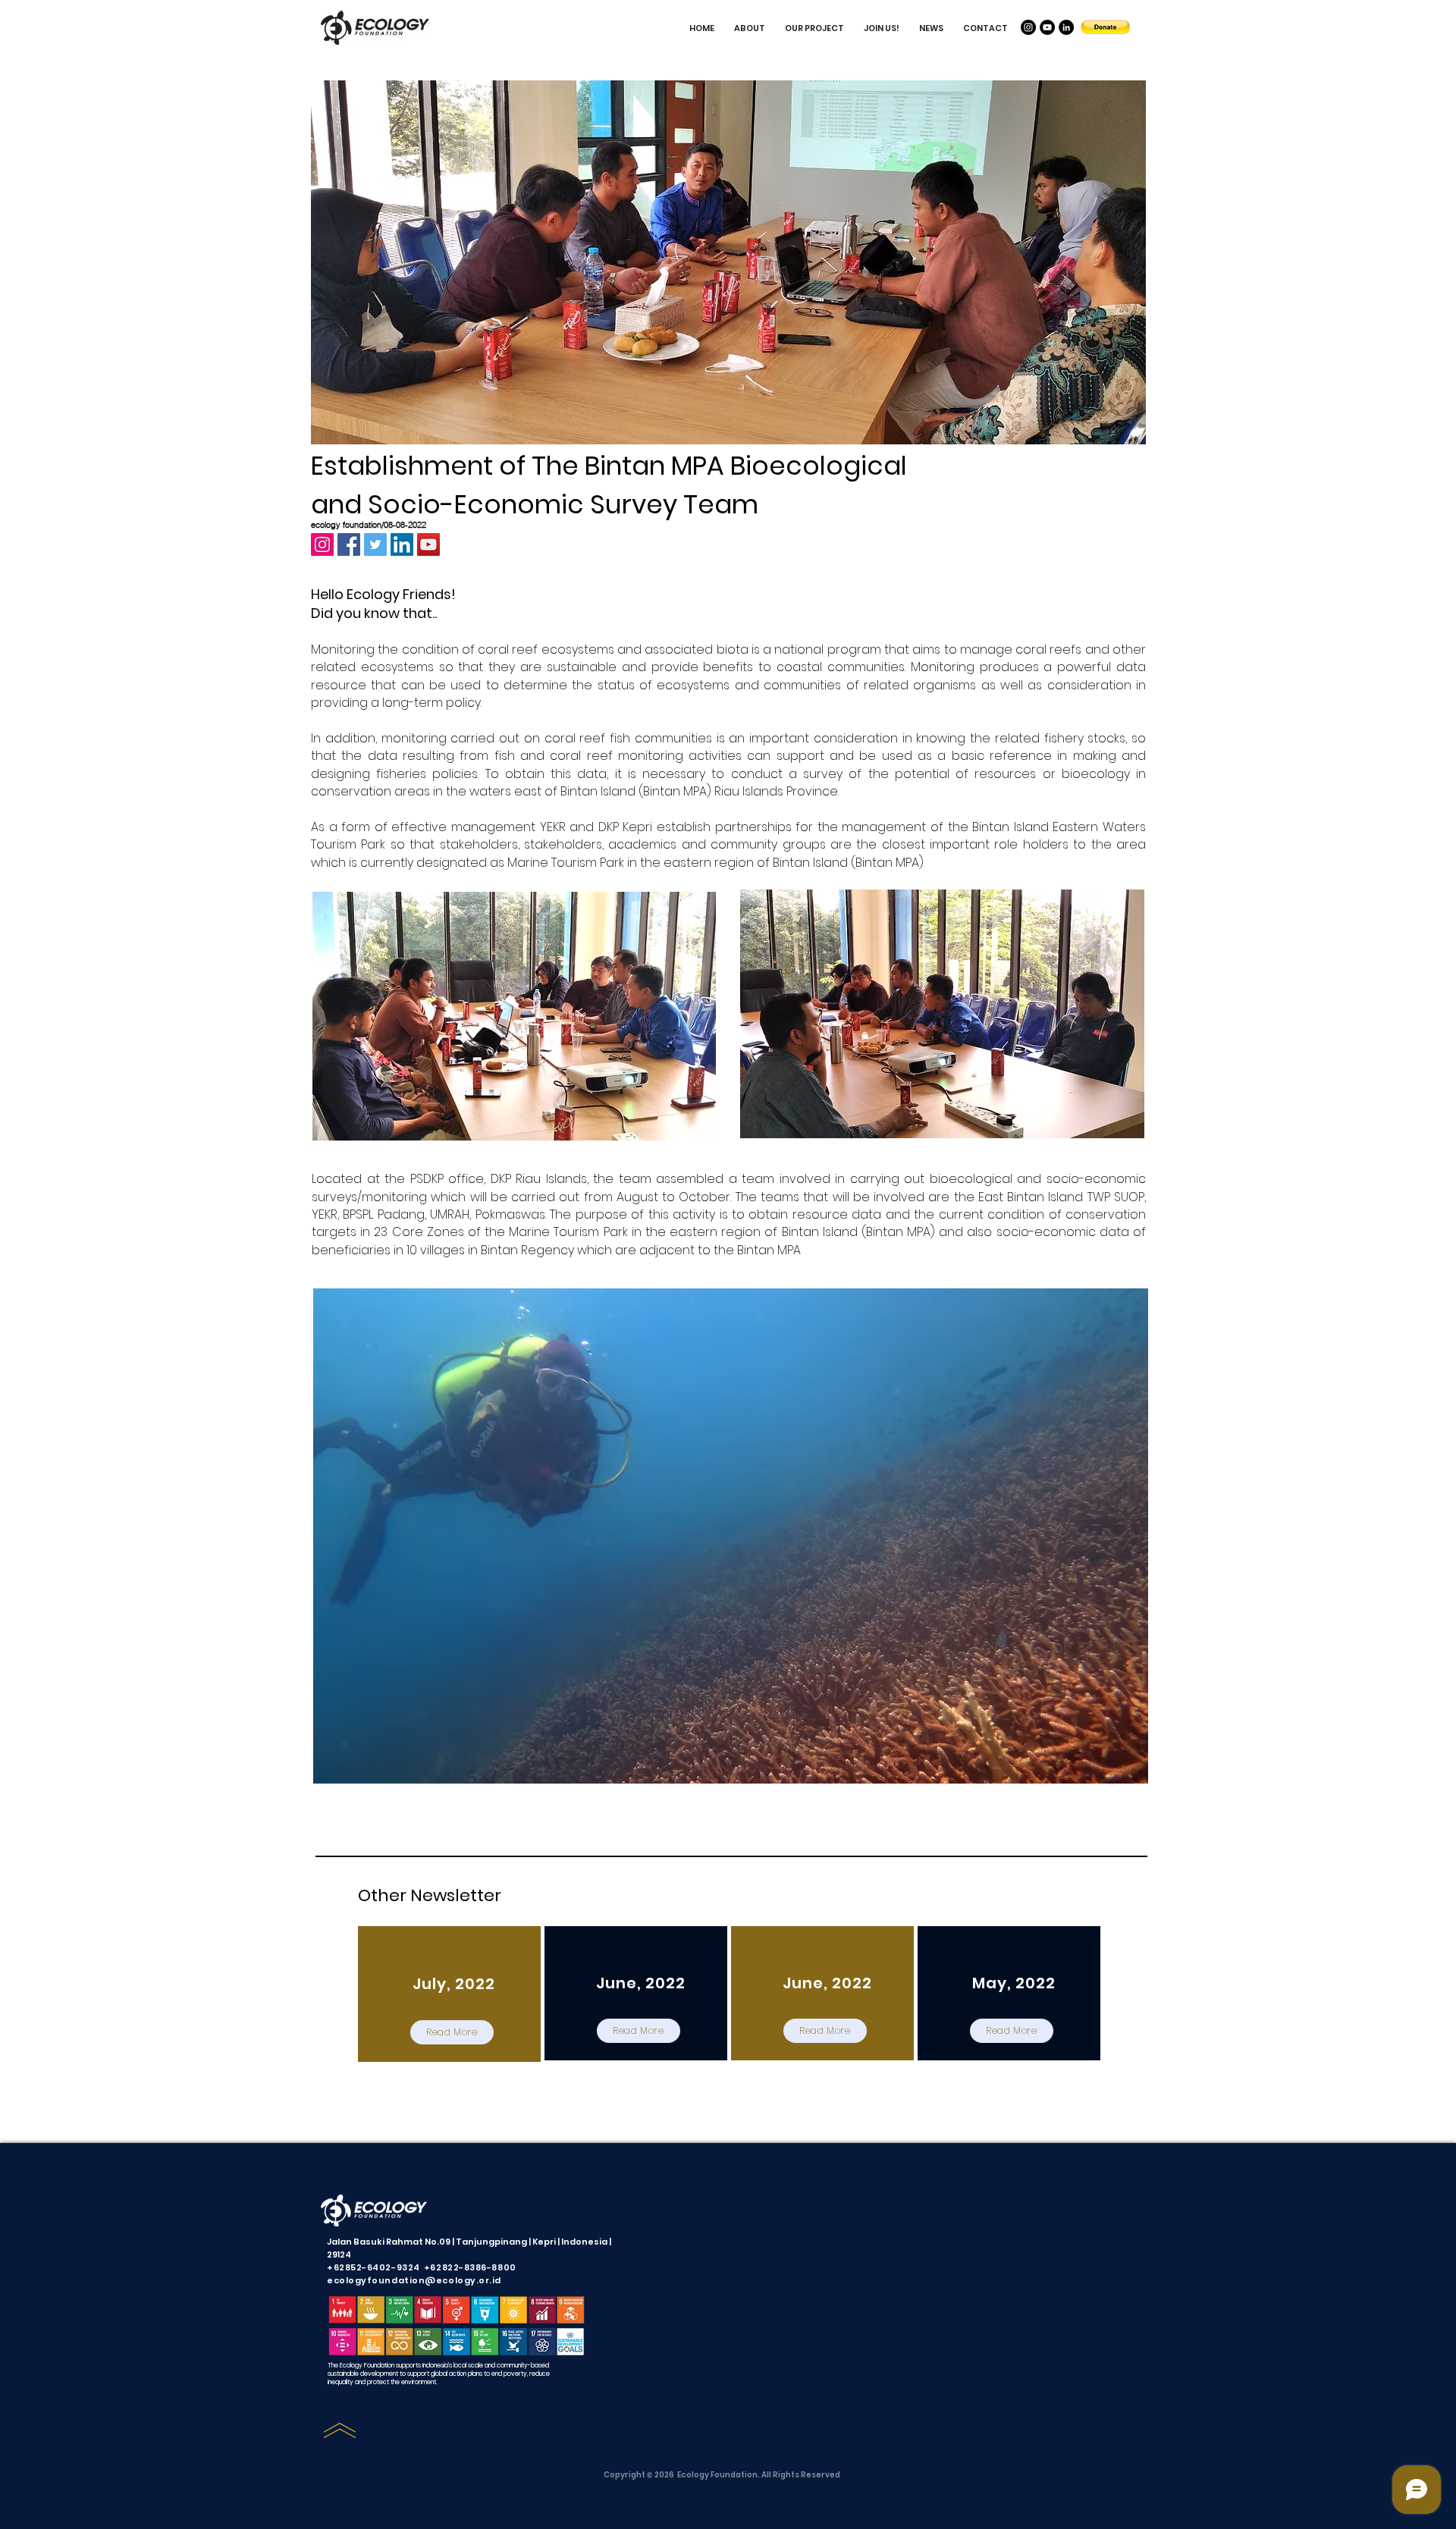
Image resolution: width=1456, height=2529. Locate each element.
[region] (449, 1994)
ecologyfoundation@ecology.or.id (414, 2280)
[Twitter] (375, 544)
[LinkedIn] (1066, 27)
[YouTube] (1047, 27)
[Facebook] (349, 544)
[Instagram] (1028, 27)
